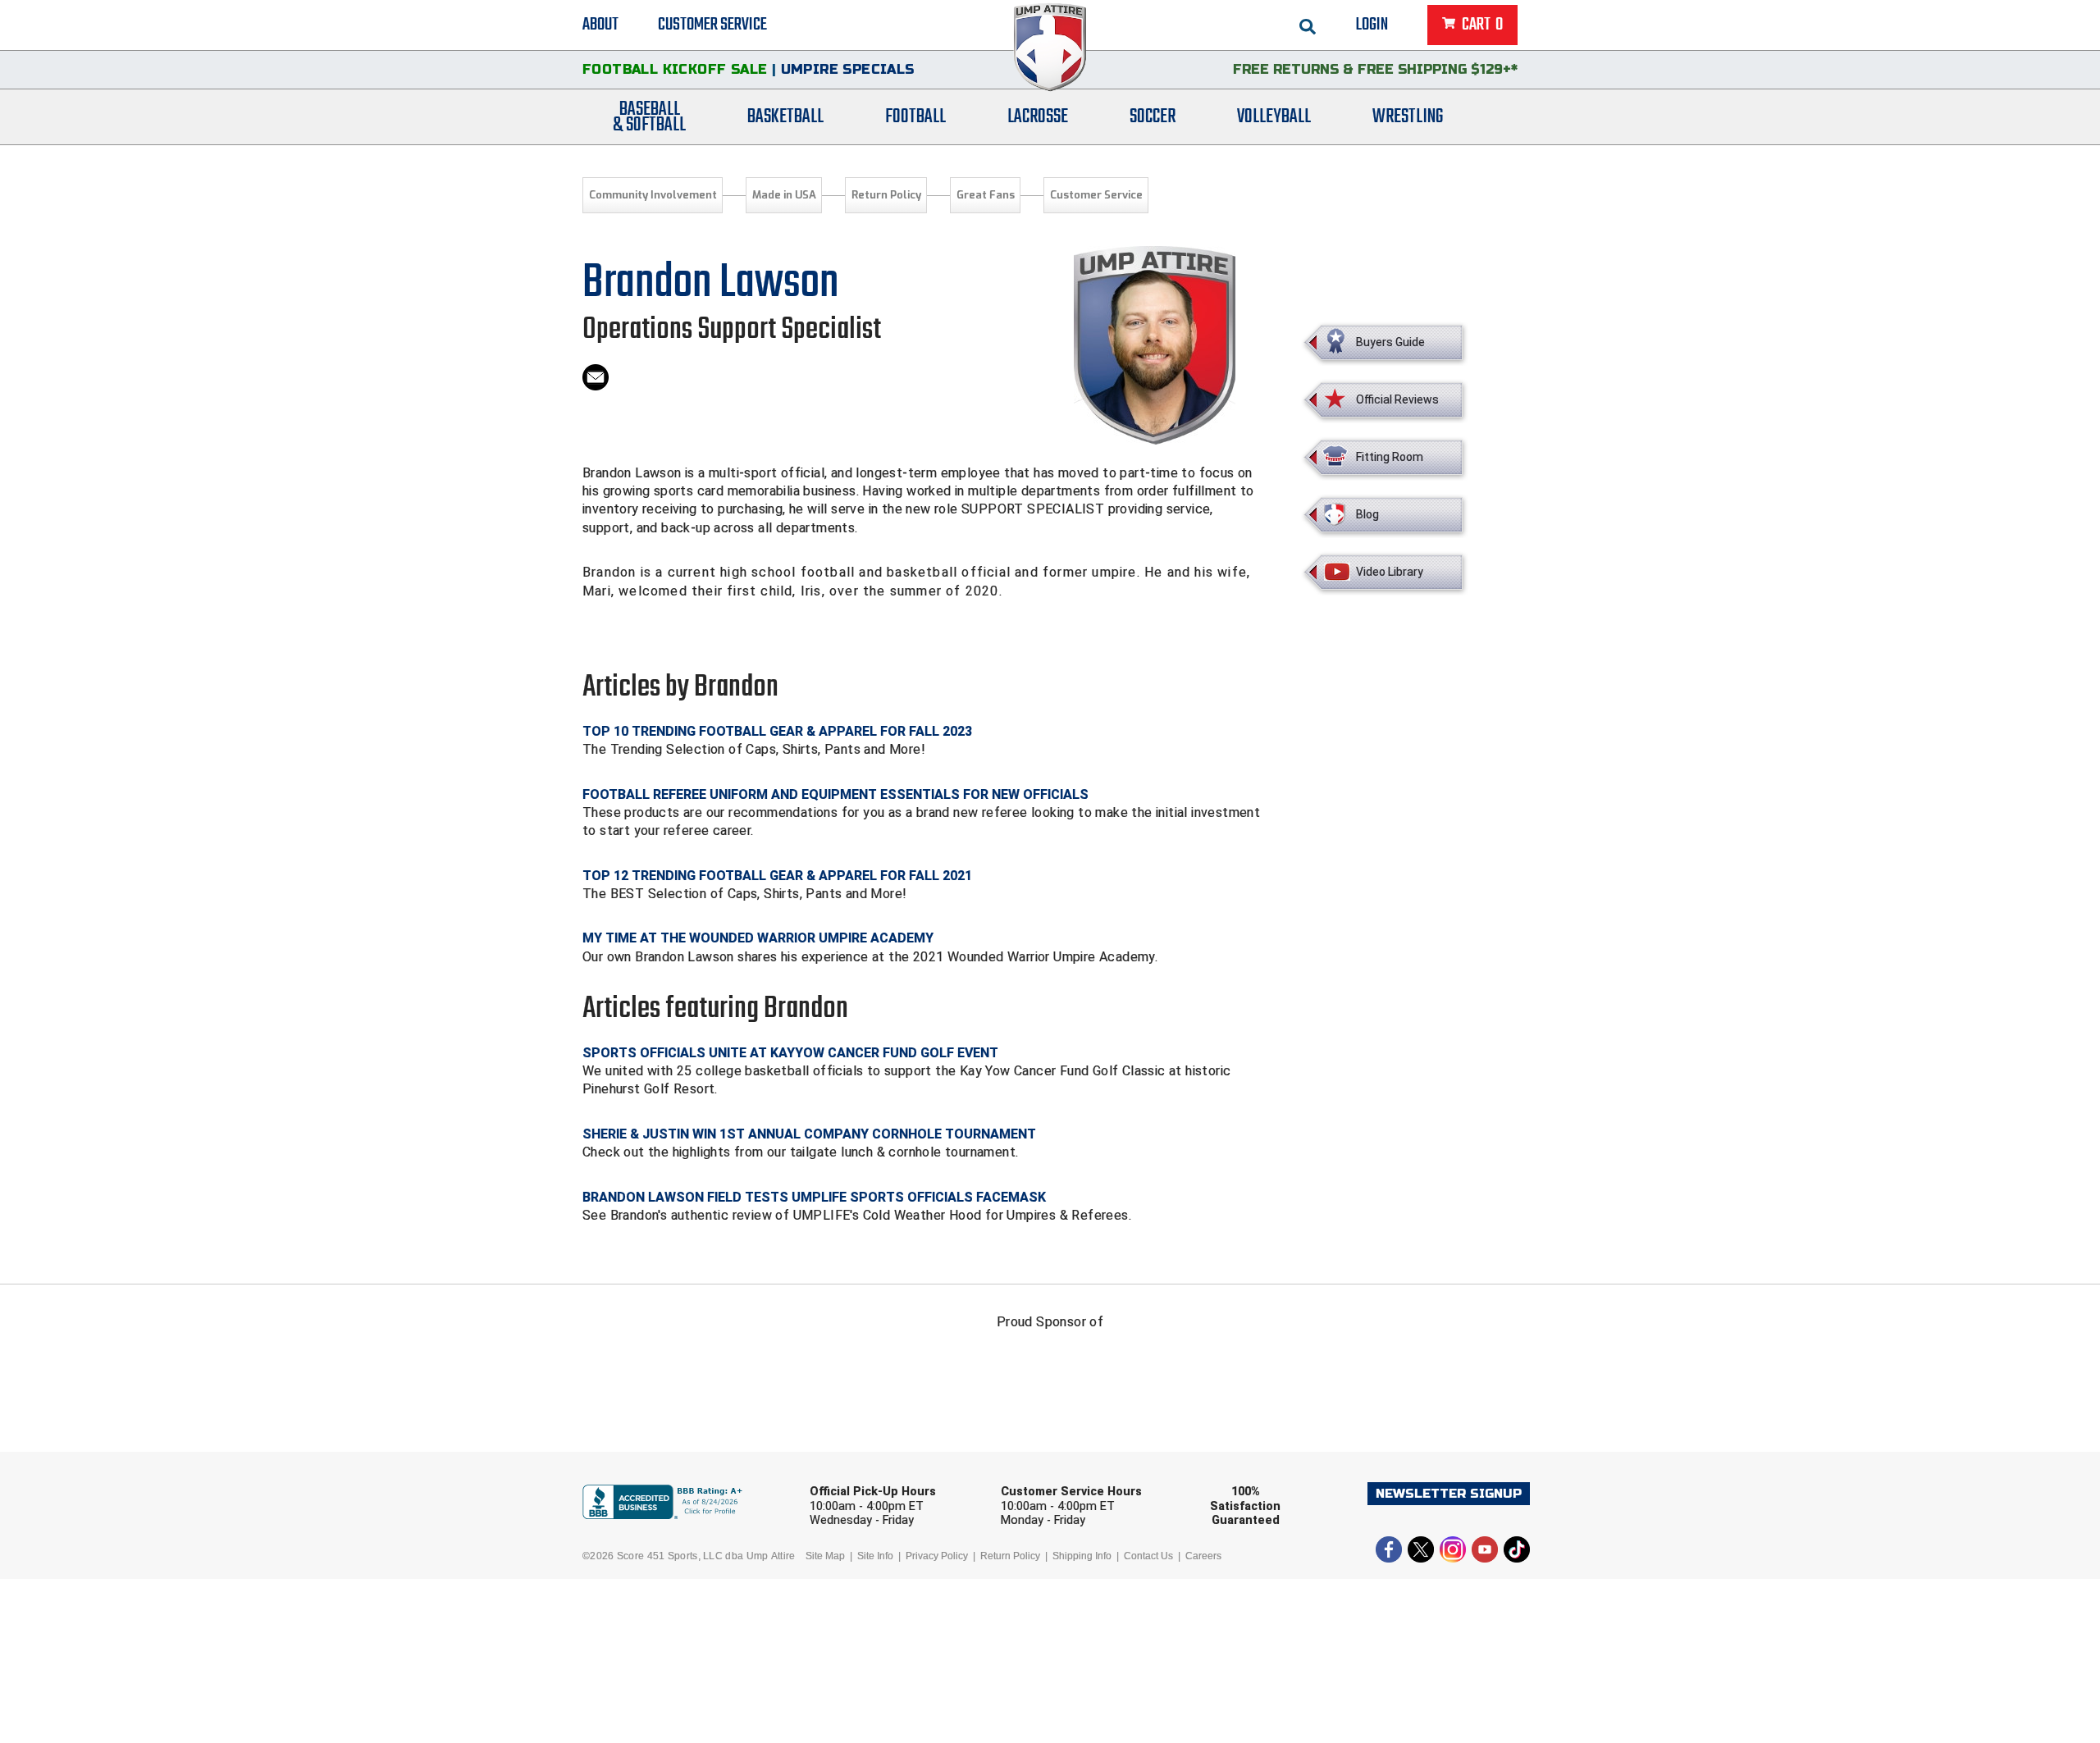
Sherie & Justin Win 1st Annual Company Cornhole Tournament (809, 1134)
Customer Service (712, 25)
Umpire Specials (848, 69)
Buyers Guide (1390, 342)
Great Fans (986, 195)
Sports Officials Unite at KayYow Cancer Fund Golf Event (790, 1053)
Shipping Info (1082, 1556)
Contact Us (1148, 1556)
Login (1372, 25)
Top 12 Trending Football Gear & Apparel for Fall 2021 (777, 876)
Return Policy (886, 195)
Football (915, 117)
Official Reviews (1397, 399)
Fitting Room (1390, 457)
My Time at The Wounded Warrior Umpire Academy (758, 938)
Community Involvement (653, 195)
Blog (1367, 514)
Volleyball (1274, 117)
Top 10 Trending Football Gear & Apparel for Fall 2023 (777, 731)
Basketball (785, 117)
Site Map (825, 1556)
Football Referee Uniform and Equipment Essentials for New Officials (835, 794)
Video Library (1390, 572)
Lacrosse (1038, 117)
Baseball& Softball (649, 117)
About (600, 25)
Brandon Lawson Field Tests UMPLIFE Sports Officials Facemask (814, 1197)
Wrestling (1408, 117)
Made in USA (784, 195)
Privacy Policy (937, 1556)
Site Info (875, 1556)
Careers (1203, 1556)
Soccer (1153, 117)
